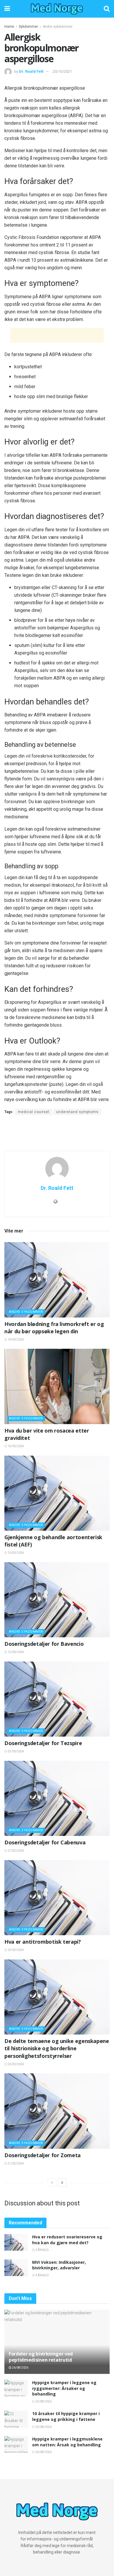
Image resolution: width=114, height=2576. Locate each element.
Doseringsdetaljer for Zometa (43, 2155)
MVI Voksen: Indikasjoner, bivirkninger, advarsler (59, 2265)
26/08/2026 (20, 2368)
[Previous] (52, 2183)
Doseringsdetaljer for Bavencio (44, 1644)
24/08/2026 (43, 2452)
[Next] (62, 2183)
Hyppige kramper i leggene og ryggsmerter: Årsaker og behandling (64, 2388)
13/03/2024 (15, 1553)
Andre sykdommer (58, 27)
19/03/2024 (15, 1340)
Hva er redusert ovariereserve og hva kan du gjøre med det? (67, 2240)
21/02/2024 (15, 2163)
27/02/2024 (15, 1851)
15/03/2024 (15, 1446)
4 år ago (42, 2275)
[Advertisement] (57, 335)
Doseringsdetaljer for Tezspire (43, 1743)
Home (9, 27)
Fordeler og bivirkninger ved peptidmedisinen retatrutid (41, 2357)
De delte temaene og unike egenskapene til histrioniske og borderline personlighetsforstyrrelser (57, 2048)
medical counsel (34, 1112)
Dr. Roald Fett (31, 71)
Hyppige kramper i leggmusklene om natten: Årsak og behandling (67, 2442)
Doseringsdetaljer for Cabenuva (45, 1842)
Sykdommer (28, 27)
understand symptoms (77, 1112)
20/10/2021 (62, 71)
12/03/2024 (15, 1652)
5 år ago (42, 2250)
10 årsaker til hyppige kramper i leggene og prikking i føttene (66, 2416)
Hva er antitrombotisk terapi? (43, 1942)
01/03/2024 (15, 1751)
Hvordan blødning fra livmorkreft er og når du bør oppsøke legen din (54, 1328)
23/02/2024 (15, 1950)
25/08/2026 (43, 2401)
